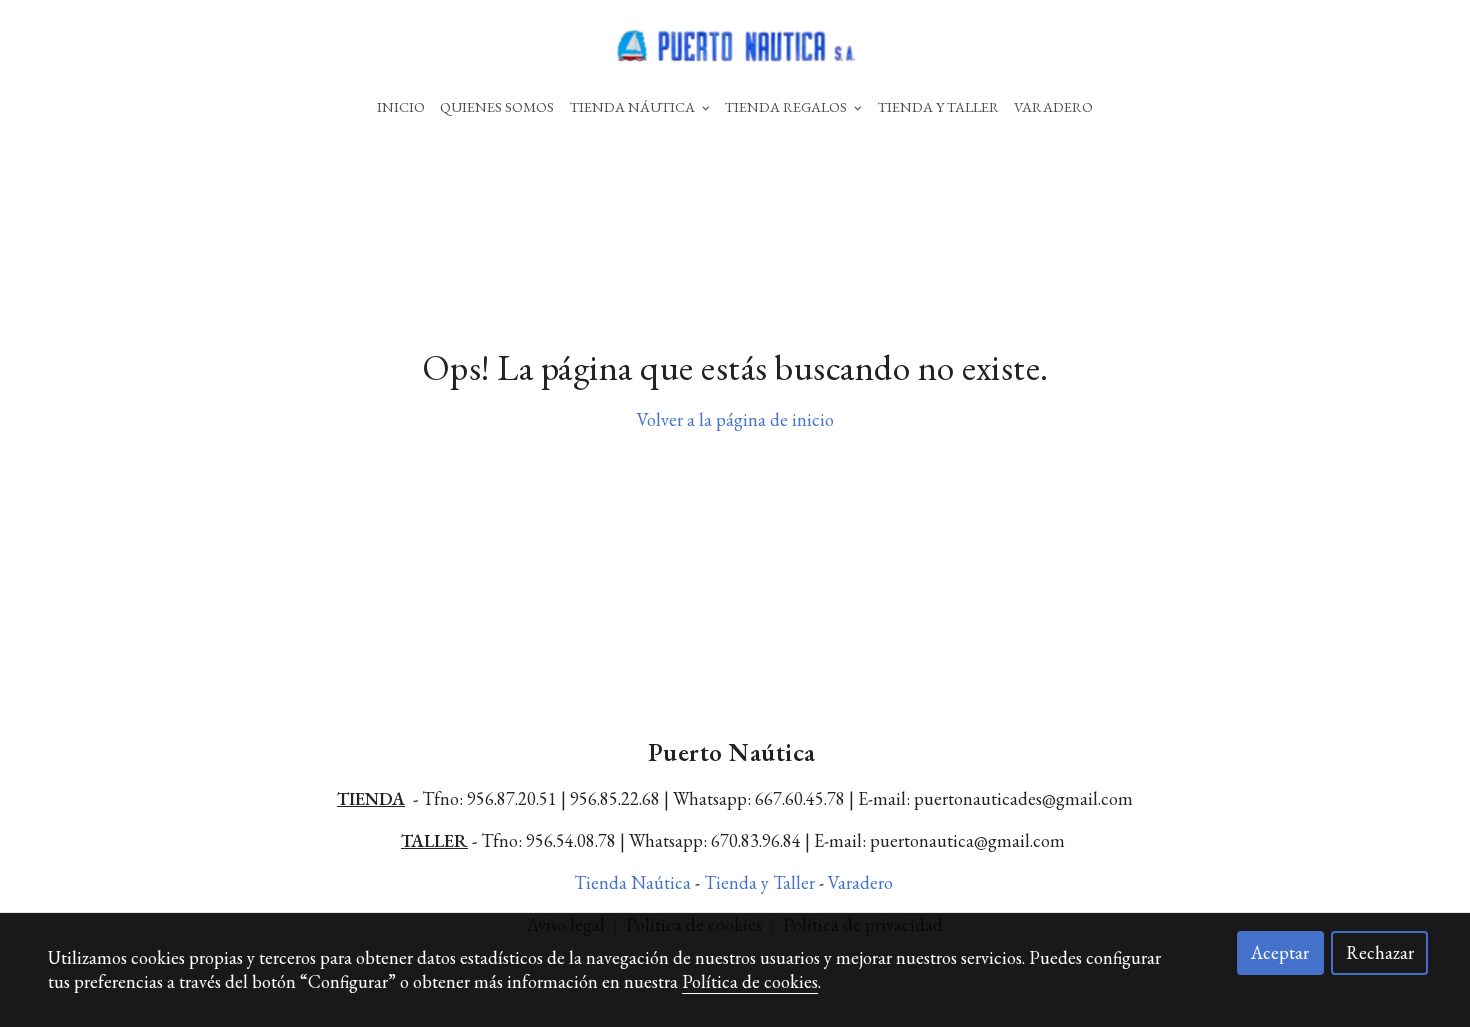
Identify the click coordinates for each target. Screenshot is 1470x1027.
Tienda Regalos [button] (787, 106)
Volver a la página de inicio (735, 419)
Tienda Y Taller (938, 106)
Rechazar (1380, 952)
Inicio (401, 106)
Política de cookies (750, 981)
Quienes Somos (497, 106)
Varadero (1053, 106)
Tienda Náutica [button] (634, 106)
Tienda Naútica (634, 882)
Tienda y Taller (761, 882)
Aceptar (1280, 952)
